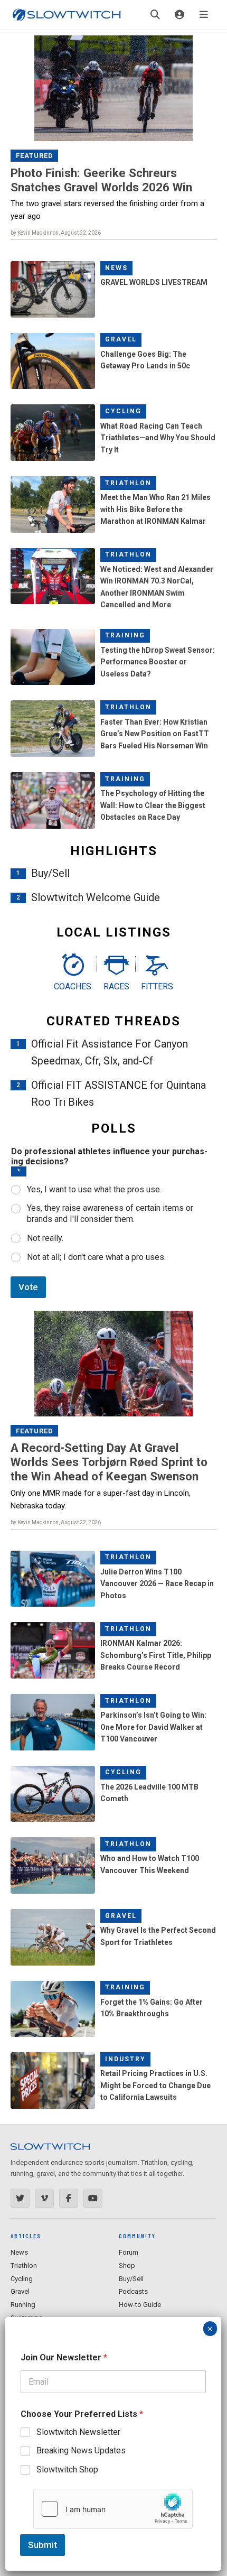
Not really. (45, 1238)
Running (23, 2305)
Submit (42, 2545)
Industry (125, 2059)
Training (125, 635)
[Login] (179, 15)
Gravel (121, 339)
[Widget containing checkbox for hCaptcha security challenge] (113, 2509)
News (116, 268)
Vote (28, 1287)
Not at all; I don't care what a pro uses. (96, 1257)
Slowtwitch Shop (67, 2470)
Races (116, 986)
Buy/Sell (50, 873)
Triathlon (128, 483)
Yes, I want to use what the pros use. (94, 1189)
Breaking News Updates (81, 2450)
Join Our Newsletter (64, 2357)
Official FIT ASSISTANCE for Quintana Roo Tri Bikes (119, 1094)
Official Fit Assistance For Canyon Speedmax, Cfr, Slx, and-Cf (110, 1052)
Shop (127, 2265)
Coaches (73, 986)
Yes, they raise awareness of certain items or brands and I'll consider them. (110, 1213)
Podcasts (133, 2291)
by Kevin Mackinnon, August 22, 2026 (56, 233)
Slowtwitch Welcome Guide (96, 897)
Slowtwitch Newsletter (78, 2432)
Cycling (123, 411)
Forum (129, 2252)
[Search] (155, 15)
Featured (35, 156)
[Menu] (204, 15)
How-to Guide (140, 2305)
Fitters (157, 986)
